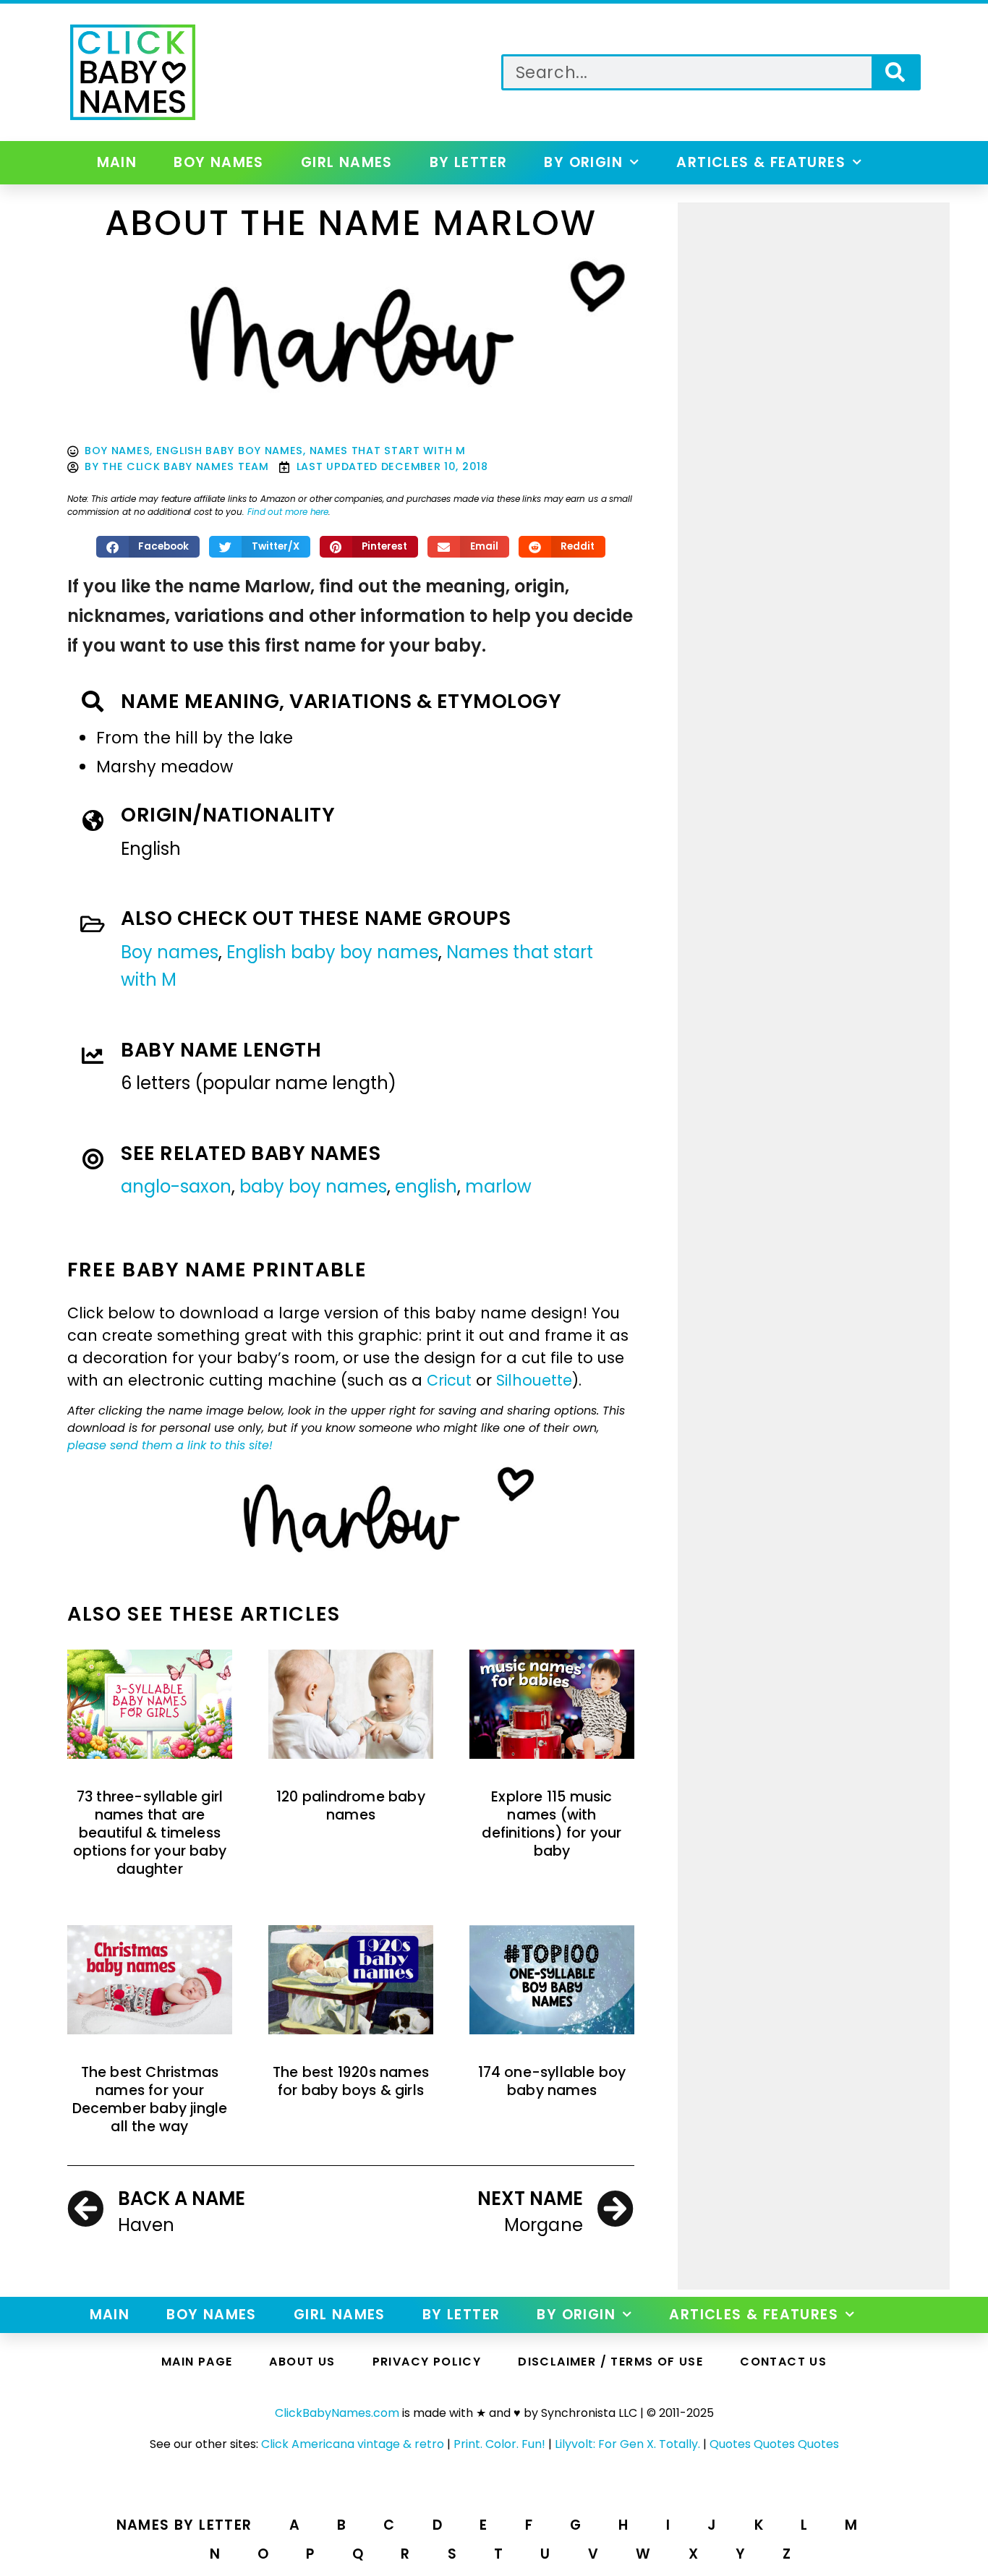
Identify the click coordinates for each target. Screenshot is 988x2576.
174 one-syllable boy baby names (552, 2081)
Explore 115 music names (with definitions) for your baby (552, 1824)
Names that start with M (388, 451)
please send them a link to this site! (170, 1445)
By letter (469, 162)
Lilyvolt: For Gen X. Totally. (627, 2444)
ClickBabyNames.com (337, 2413)
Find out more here (288, 512)
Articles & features (761, 162)
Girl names (347, 162)
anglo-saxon (176, 1186)
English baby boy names (230, 451)
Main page (197, 2362)
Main (117, 162)
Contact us (783, 2362)
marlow (498, 1186)
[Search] (895, 72)
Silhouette (534, 1380)
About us (302, 2362)
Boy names (219, 162)
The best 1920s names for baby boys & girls (351, 2081)
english (426, 1186)
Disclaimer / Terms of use (610, 2362)
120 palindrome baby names (351, 1806)
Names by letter (184, 2525)
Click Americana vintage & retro (353, 2444)
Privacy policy (427, 2362)
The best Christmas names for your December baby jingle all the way (150, 2100)
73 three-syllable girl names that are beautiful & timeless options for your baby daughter (150, 1833)
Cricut (449, 1380)
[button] (148, 547)
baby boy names (313, 1186)
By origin (583, 162)
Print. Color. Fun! (499, 2444)
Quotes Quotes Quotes (774, 2444)
